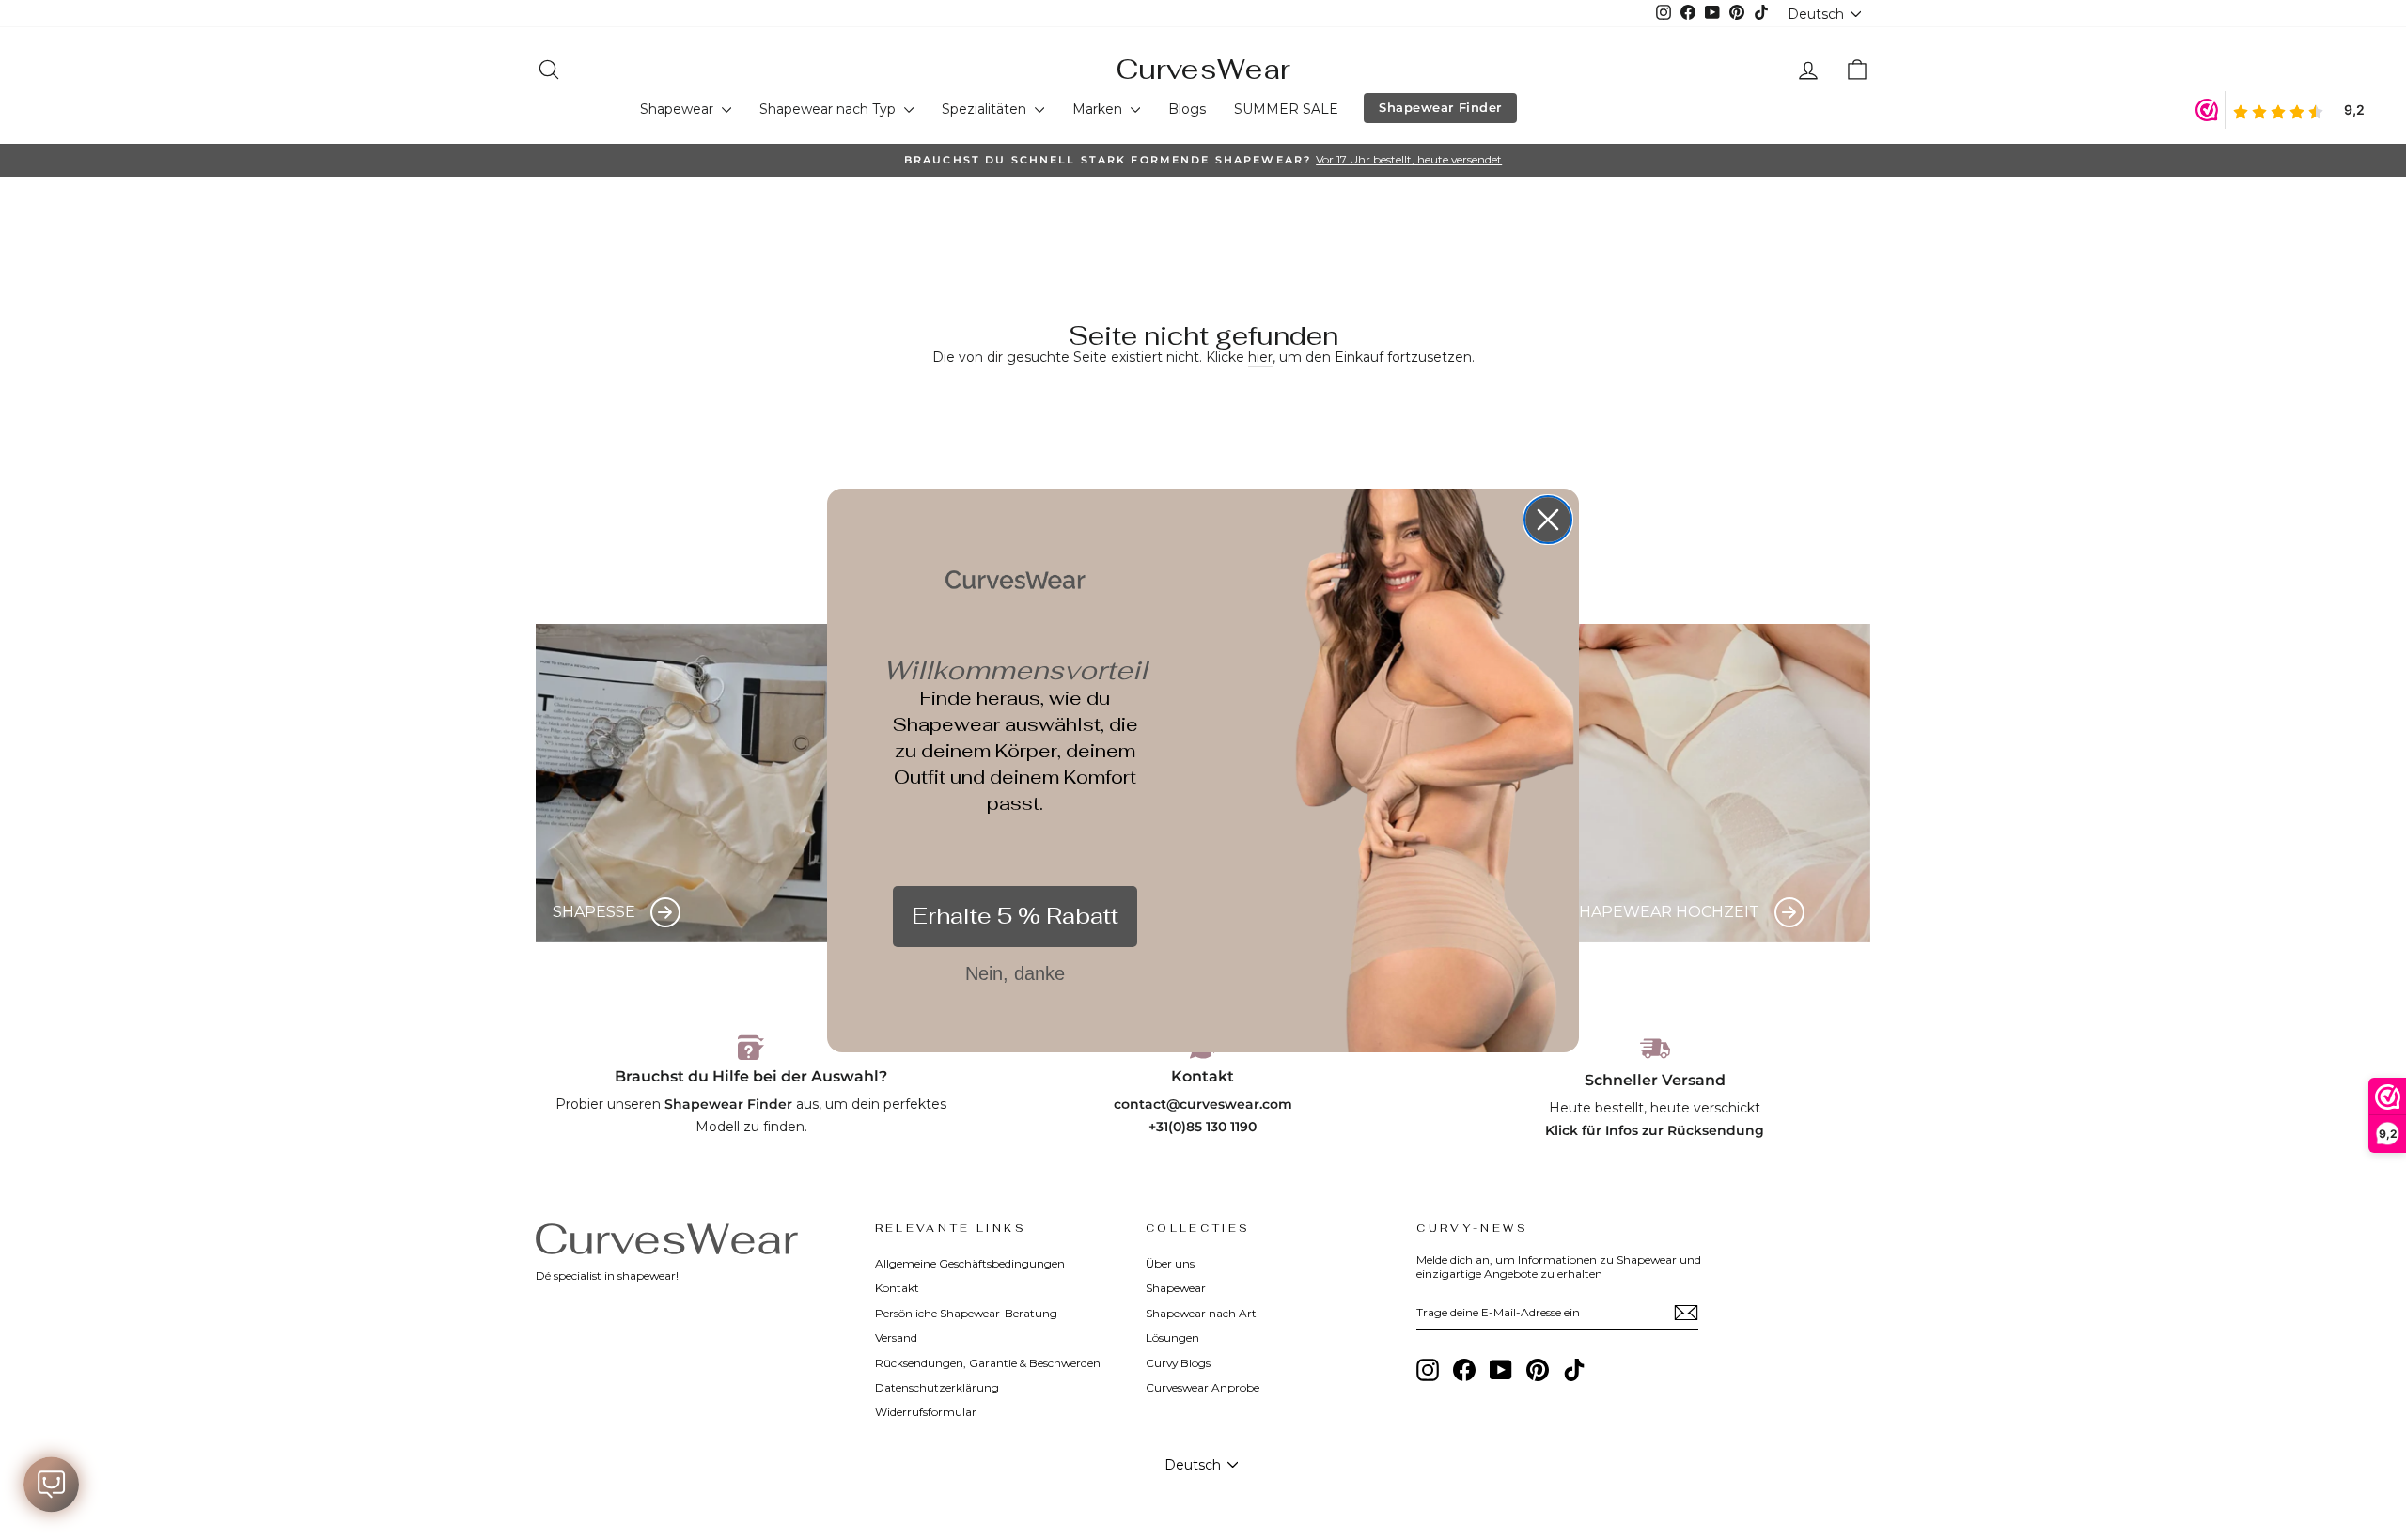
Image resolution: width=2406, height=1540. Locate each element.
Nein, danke (1015, 973)
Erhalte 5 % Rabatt (1015, 916)
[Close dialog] (1548, 520)
